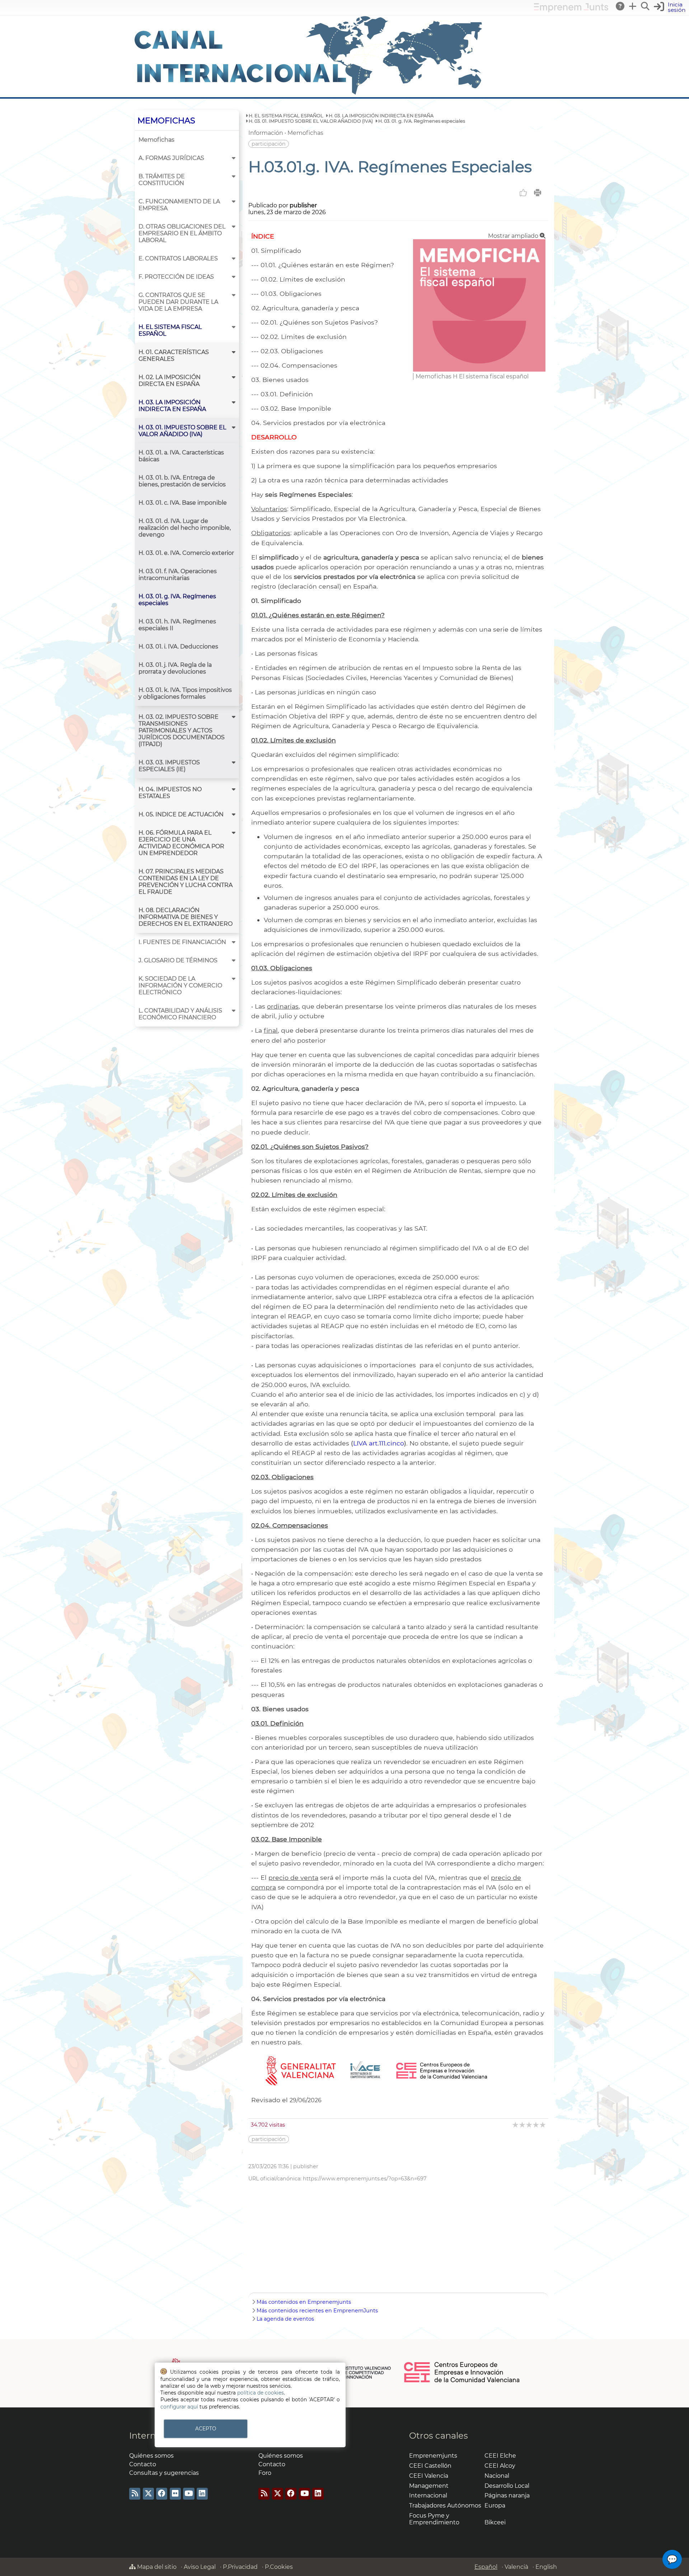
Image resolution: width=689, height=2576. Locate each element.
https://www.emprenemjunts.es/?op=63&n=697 (365, 2179)
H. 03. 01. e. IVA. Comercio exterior (186, 553)
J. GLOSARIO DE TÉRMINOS (178, 960)
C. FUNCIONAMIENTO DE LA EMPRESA (179, 205)
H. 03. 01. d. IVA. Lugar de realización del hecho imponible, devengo (185, 528)
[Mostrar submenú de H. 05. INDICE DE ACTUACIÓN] (234, 814)
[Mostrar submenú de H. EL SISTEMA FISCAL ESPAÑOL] (234, 327)
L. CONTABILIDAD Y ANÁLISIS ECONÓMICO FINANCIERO (180, 1014)
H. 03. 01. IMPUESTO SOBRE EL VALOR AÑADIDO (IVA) (182, 431)
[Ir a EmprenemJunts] (571, 10)
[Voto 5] (543, 2125)
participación (269, 144)
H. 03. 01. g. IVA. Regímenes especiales (177, 600)
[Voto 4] (536, 2125)
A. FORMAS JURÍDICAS (171, 158)
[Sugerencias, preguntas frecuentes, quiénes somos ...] (620, 6)
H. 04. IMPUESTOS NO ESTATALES (170, 793)
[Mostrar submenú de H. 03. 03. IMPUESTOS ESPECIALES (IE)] (234, 762)
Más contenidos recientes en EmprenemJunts (317, 2311)
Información (266, 133)
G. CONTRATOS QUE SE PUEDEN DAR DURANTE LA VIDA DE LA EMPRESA (178, 302)
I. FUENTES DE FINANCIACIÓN (182, 942)
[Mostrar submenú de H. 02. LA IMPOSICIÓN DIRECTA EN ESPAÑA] (234, 377)
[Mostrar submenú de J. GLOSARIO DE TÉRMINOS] (234, 960)
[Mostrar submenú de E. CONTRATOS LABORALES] (234, 258)
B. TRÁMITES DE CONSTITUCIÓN (162, 180)
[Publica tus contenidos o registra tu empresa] (633, 6)
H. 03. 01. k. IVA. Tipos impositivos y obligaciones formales (185, 693)
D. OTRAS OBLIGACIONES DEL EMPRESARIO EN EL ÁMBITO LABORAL (182, 233)
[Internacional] (309, 94)
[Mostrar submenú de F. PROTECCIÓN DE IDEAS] (234, 277)
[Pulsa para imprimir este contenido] (538, 193)
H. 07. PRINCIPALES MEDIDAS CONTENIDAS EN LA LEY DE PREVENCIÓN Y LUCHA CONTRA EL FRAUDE (186, 882)
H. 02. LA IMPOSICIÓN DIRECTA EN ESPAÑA (170, 381)
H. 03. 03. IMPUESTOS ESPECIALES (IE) (169, 766)
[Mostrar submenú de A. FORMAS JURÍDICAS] (234, 158)
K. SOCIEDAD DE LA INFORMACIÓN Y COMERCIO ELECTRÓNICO (180, 985)
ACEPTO (206, 2429)
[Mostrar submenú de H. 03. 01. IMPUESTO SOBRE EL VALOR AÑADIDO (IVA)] (234, 427)
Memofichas (156, 140)
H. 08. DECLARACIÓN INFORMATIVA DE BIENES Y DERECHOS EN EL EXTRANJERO (186, 917)
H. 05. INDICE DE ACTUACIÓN (181, 814)
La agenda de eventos (285, 2319)
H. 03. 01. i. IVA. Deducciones (178, 647)
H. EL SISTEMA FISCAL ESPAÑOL (170, 330)
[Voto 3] (529, 2125)
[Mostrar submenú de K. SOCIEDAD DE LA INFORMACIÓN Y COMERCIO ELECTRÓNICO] (234, 979)
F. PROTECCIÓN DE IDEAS (176, 277)
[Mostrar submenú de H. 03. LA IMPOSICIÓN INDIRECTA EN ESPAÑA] (234, 402)
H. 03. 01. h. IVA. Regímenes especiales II (177, 625)
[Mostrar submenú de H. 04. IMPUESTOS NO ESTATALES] (234, 789)
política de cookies (261, 2393)
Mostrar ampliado (514, 236)
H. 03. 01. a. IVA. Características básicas (181, 456)
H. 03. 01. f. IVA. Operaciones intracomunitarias (178, 575)
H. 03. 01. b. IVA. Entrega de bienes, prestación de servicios (182, 481)
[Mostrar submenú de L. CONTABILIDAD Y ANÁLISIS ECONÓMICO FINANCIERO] (234, 1011)
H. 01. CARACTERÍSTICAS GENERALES (174, 355)
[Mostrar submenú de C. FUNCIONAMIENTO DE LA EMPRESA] (234, 201)
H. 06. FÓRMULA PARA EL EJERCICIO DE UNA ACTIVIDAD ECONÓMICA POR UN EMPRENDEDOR (181, 843)
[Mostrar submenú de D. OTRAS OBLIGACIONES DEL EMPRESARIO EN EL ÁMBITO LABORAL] (234, 227)
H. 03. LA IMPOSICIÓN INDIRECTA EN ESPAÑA (172, 406)
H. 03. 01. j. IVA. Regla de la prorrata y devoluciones (175, 668)
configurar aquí (179, 2407)
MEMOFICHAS (166, 121)
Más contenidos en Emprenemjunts (304, 2302)
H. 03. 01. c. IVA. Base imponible (183, 503)
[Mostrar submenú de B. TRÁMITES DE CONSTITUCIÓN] (234, 176)
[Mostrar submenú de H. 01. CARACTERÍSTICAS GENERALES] (234, 352)
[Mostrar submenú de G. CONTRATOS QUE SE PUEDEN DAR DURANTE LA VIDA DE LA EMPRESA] (234, 295)
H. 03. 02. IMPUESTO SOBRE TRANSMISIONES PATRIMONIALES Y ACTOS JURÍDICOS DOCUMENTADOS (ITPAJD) (182, 730)
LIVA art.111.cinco (379, 1443)
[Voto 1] (516, 2125)
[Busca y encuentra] (646, 6)
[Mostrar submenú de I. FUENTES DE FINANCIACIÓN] (234, 942)
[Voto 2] (523, 2125)
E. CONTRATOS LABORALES (178, 258)
